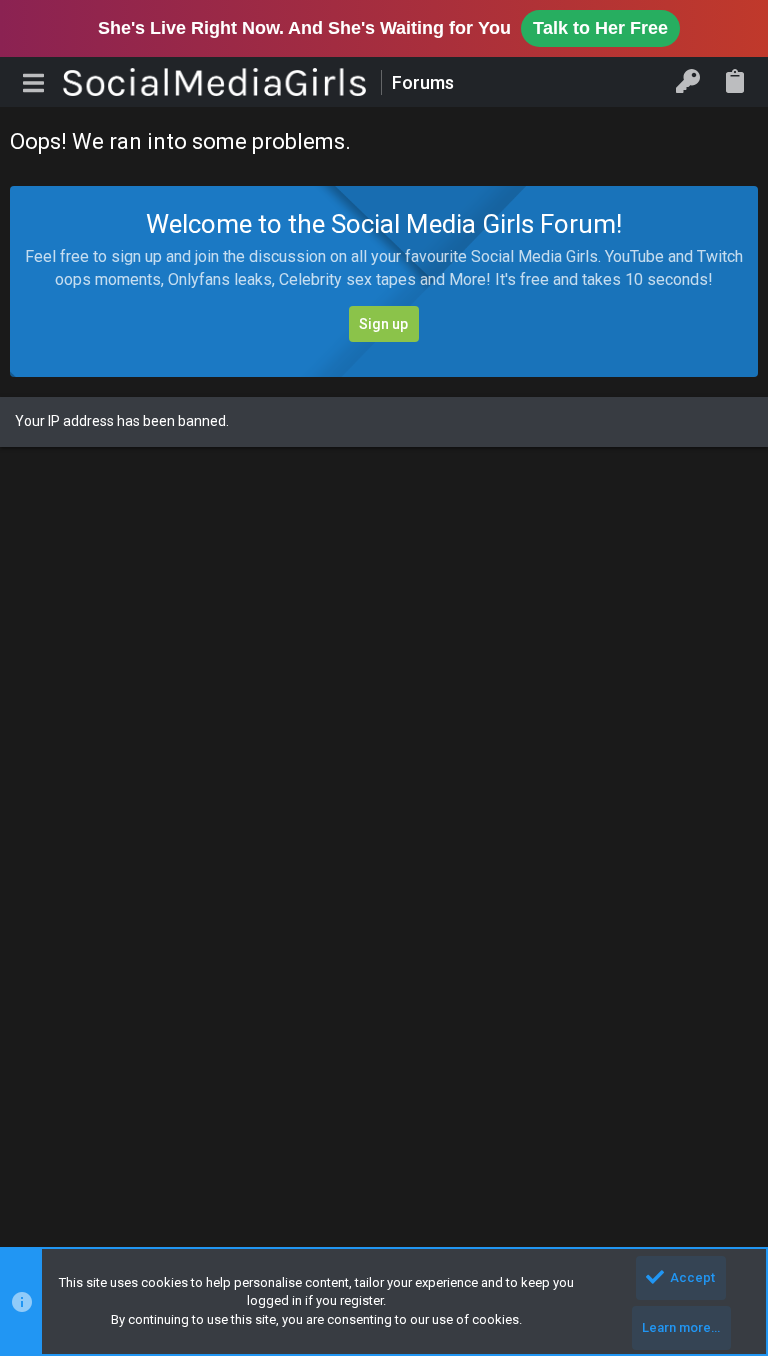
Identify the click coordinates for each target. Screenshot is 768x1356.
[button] (34, 82)
